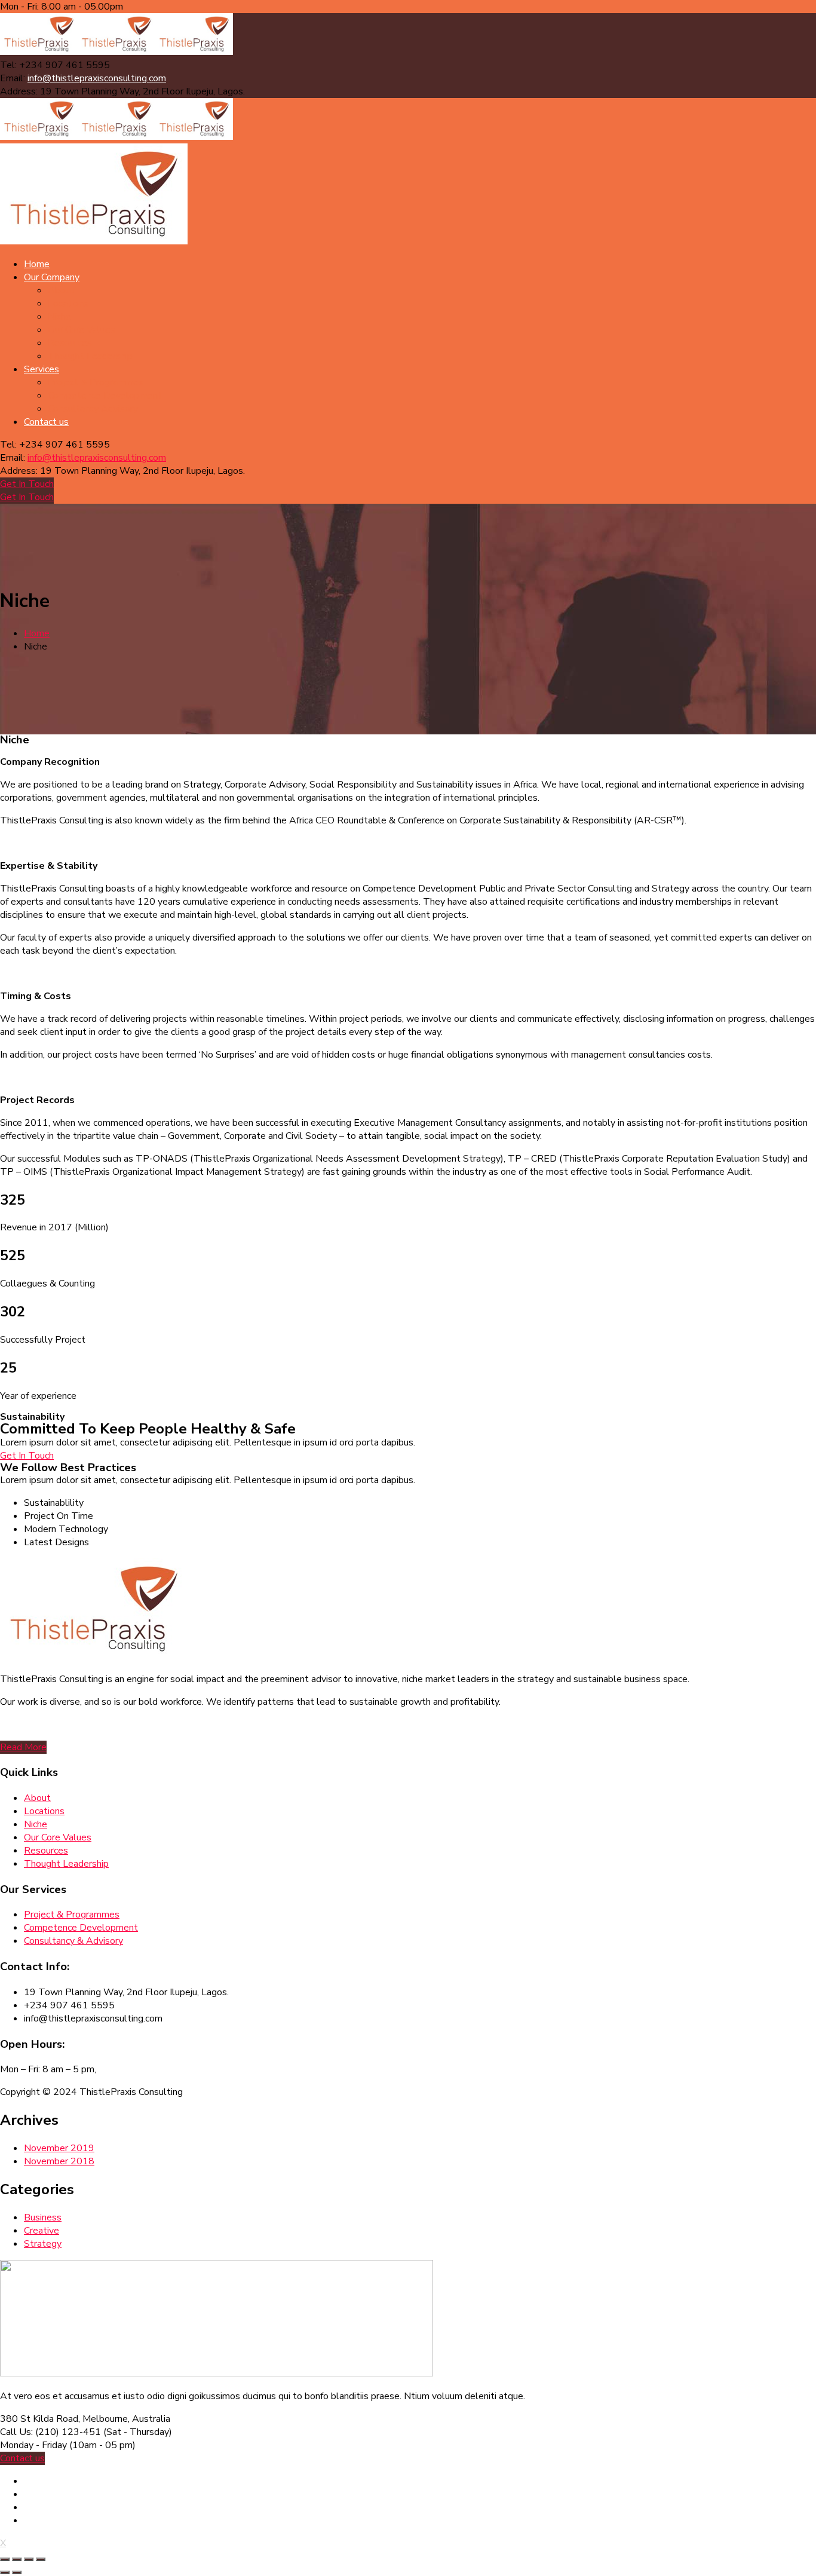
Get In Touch (27, 484)
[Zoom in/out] (41, 2559)
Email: (13, 78)
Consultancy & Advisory (73, 1941)
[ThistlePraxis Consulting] (39, 52)
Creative (42, 2231)
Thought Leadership (66, 1864)
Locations (44, 1811)
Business (43, 2217)
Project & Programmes (72, 1915)
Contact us (22, 2458)
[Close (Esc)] (5, 2559)
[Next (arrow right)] (17, 2572)
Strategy (43, 2244)
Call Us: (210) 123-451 (50, 2432)
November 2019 (59, 2148)
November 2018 (59, 2161)
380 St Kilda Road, (40, 2419)
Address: (19, 91)
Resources (46, 1851)
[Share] (17, 2559)
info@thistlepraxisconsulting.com (97, 78)
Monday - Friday (33, 2445)
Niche (36, 1824)
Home (37, 633)
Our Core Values (58, 1837)
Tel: (8, 65)
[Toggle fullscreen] (29, 2559)
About (37, 1798)
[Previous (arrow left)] (5, 2572)
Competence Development (81, 1928)
